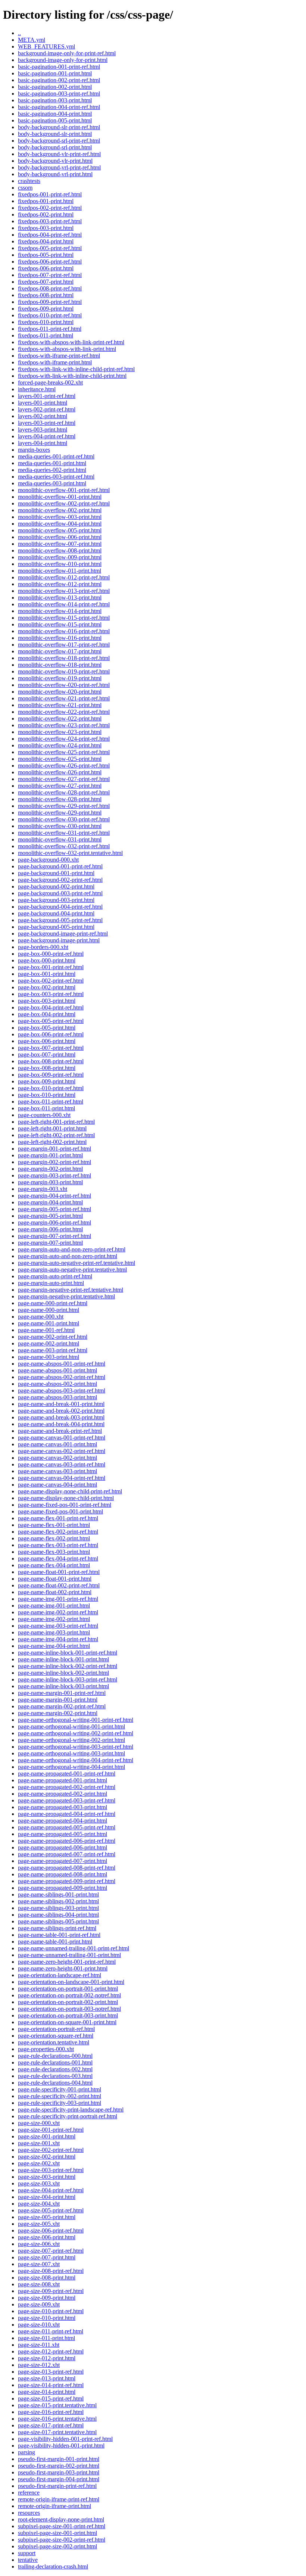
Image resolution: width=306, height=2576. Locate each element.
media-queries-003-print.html (52, 483)
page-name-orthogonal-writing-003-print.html (71, 1753)
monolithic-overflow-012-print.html (60, 584)
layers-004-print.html (43, 443)
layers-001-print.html (43, 403)
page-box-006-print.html (47, 1041)
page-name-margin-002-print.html (58, 1713)
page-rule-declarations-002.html (55, 2069)
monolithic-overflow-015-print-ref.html (64, 618)
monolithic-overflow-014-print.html (60, 611)
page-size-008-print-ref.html (51, 2271)
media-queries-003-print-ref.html (56, 477)
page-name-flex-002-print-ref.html (58, 1532)
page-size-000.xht (39, 2123)
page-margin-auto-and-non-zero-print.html (68, 1256)
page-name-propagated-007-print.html (63, 1861)
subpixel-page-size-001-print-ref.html (62, 2526)
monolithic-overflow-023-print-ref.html (64, 725)
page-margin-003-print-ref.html (54, 1175)
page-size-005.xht (39, 2224)
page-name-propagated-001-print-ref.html (67, 1774)
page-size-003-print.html (47, 2177)
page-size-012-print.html (47, 2358)
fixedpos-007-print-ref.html (50, 275)
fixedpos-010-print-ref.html (50, 315)
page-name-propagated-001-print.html (63, 1780)
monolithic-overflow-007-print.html (60, 544)
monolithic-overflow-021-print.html (60, 705)
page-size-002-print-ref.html (51, 2150)
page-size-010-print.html (47, 2318)
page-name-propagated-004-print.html (63, 1821)
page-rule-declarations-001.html (55, 2062)
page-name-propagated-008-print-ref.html (67, 1868)
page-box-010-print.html (47, 1095)
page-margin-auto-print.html (51, 1283)
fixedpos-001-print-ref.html (50, 194)
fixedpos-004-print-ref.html (50, 235)
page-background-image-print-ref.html (63, 934)
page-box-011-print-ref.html (51, 1102)
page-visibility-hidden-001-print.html (61, 2446)
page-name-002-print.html (49, 1343)
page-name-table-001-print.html (55, 1942)
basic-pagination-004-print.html (55, 114)
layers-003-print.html (43, 430)
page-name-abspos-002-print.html (57, 1384)
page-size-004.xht (39, 2204)
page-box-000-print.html (47, 960)
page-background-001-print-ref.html (60, 866)
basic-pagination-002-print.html (55, 87)
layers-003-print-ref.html (47, 423)
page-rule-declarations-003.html (55, 2076)
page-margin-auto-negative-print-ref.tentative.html (76, 1263)
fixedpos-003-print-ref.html (50, 221)
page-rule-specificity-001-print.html (60, 2089)
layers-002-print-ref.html (47, 409)
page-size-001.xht (39, 2143)
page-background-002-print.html (56, 886)
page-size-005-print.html (47, 2217)
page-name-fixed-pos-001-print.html (60, 1511)
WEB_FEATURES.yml (46, 46)
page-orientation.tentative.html (54, 2042)
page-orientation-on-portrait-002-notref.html (69, 1995)
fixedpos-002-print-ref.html (50, 208)
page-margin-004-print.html (50, 1202)
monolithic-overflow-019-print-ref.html (64, 671)
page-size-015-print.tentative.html (57, 2405)
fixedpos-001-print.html (46, 201)
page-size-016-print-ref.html (51, 2412)
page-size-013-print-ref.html (51, 2372)
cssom (25, 188)
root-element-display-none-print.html (61, 2519)
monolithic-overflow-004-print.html (60, 524)
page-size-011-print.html (46, 2338)
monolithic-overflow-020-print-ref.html (64, 685)
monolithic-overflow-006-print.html (60, 537)
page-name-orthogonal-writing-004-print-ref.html (76, 1760)
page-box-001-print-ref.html (51, 967)
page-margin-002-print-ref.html (54, 1162)
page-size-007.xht (39, 2264)
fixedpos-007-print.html (46, 282)
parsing (26, 2452)
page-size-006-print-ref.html (51, 2230)
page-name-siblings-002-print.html (58, 1901)
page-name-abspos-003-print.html (57, 1397)
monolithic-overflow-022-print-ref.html (64, 712)
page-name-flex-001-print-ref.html (58, 1518)
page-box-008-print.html (47, 1068)
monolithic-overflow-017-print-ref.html (64, 645)
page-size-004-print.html (47, 2197)
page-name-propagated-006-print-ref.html (67, 1841)
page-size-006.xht (39, 2244)
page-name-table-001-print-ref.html (59, 1935)
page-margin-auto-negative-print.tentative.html (72, 1270)
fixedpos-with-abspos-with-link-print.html (67, 349)
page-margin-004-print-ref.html (54, 1196)
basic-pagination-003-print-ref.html (59, 94)
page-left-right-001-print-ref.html (56, 1122)
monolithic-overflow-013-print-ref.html (64, 591)
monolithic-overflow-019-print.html (60, 678)
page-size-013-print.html (47, 2378)
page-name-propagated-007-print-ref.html (67, 1854)
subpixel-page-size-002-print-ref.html (62, 2540)
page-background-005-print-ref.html (60, 920)
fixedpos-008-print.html (46, 295)
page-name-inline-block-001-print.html (63, 1659)
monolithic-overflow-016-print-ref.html (64, 631)
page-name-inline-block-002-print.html (63, 1673)
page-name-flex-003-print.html (54, 1552)
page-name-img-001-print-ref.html (58, 1599)
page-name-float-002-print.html (55, 1592)
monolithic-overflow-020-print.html (60, 692)
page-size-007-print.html (47, 2257)
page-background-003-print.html (56, 900)
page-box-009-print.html (47, 1081)
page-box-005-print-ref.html (51, 1021)
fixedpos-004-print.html (46, 241)
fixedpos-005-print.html (46, 255)
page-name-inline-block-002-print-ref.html (68, 1666)
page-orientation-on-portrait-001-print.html (68, 1989)
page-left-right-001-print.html (52, 1128)
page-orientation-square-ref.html (56, 2036)
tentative (28, 2560)
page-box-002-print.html (47, 987)
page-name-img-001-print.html (54, 1606)
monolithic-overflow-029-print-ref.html (64, 806)
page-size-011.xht (39, 2345)
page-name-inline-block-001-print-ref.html (68, 1653)
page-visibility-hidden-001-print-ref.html (65, 2439)
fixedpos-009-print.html (46, 309)
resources (29, 2513)
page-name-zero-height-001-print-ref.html (67, 1962)
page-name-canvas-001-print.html (57, 1444)
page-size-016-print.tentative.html (57, 2419)
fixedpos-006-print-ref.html (50, 262)
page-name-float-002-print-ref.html (59, 1585)
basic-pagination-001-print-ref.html (59, 67)
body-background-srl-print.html (55, 147)
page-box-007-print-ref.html (51, 1048)
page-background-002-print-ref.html (60, 880)
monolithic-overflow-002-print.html (60, 510)
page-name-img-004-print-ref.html (58, 1639)
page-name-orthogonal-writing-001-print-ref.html (76, 1720)
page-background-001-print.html (56, 873)
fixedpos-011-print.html (46, 335)
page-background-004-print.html (56, 913)
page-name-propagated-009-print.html (63, 1888)
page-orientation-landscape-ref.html (60, 1975)
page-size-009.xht (39, 2304)
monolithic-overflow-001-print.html (60, 497)
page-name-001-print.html (49, 1323)
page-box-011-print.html (46, 1108)
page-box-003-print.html (47, 1001)
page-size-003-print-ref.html (51, 2170)
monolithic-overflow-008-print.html (60, 550)
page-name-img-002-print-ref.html (58, 1612)
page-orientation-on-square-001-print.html (67, 2022)
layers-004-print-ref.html (47, 436)
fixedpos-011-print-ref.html (50, 329)
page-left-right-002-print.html (52, 1142)
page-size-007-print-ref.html (51, 2251)
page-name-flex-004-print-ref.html (58, 1558)
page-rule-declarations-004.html (55, 2083)
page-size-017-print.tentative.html (57, 2432)
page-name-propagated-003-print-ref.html (67, 1800)
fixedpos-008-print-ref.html (50, 288)
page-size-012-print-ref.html (51, 2351)
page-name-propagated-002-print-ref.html (67, 1787)
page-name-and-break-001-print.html (61, 1404)
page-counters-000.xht (44, 1115)
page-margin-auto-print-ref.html (55, 1276)
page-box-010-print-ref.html (51, 1088)
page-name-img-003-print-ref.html (58, 1626)
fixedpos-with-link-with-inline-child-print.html (72, 376)
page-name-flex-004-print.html (54, 1565)
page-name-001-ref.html (46, 1330)
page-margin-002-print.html (50, 1169)
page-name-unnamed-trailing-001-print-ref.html (74, 1948)
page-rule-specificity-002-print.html (60, 2096)
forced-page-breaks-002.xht (50, 382)
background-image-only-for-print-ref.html (67, 53)
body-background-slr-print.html (55, 134)
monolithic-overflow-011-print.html (60, 571)
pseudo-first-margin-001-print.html (59, 2459)
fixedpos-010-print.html (46, 322)
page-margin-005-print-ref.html (54, 1209)
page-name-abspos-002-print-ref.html (62, 1377)
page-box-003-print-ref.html (51, 994)
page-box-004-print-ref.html (51, 1007)
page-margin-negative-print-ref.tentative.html (71, 1290)
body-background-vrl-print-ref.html (59, 167)
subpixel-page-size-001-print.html (57, 2533)
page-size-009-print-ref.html (51, 2291)
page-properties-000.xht (46, 2049)
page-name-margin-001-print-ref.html (62, 1693)
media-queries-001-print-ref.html (56, 456)
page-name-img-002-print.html (54, 1619)
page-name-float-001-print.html (55, 1579)
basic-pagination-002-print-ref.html (59, 80)
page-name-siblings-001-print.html (58, 1894)
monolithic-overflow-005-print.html (60, 530)
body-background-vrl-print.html (55, 174)
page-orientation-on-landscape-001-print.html (71, 1982)
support (27, 2553)
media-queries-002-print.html (52, 470)
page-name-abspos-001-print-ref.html (62, 1364)
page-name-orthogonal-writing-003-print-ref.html (76, 1747)
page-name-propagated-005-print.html (63, 1834)
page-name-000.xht (41, 1317)
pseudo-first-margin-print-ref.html (57, 2486)
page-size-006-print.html (47, 2237)
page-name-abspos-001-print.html (57, 1370)
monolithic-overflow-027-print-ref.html (64, 779)
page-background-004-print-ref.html (60, 907)
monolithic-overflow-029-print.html (60, 813)
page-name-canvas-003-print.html (57, 1471)
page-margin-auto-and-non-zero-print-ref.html (72, 1249)
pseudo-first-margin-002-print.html (59, 2466)
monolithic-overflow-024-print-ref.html (64, 739)
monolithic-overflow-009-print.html (60, 557)
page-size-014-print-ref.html (51, 2385)
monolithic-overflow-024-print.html (60, 745)
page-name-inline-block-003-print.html (63, 1686)
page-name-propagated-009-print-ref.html (67, 1881)
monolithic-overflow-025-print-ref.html (64, 752)
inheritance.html (37, 389)
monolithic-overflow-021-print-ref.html (64, 698)
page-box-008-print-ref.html (51, 1061)
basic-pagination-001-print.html (55, 73)
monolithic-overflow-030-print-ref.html (64, 819)
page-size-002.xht (39, 2163)
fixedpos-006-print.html (46, 268)
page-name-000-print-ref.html (53, 1303)
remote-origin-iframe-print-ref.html (59, 2499)
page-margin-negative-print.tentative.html (66, 1296)
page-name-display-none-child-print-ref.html (70, 1491)
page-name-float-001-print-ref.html (59, 1572)
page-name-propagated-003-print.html (63, 1807)
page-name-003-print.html (49, 1357)
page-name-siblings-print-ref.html (57, 1928)
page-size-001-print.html (47, 2136)
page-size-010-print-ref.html (51, 2311)
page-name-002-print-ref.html (53, 1337)
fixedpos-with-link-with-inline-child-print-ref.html (76, 369)
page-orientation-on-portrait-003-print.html (68, 2015)
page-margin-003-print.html (50, 1182)
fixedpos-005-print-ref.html (50, 248)
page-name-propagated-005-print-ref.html (67, 1827)
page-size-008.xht (39, 2284)
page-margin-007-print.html (50, 1243)
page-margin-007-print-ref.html (54, 1236)
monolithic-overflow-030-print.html (60, 826)
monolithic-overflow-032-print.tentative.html (70, 853)
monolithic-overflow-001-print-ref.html (64, 490)
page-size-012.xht (39, 2365)
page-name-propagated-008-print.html (63, 1874)
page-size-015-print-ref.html (51, 2398)
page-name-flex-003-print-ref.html (58, 1545)
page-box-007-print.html (47, 1054)
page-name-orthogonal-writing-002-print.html (71, 1740)
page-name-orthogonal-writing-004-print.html (71, 1767)
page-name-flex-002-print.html (54, 1538)
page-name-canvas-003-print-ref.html (62, 1464)
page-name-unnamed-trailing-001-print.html (69, 1955)
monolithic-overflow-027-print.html (60, 786)
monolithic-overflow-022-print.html (60, 718)
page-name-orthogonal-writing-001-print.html (71, 1726)
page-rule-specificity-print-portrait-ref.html (68, 2116)
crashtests (29, 181)
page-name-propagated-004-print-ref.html (67, 1814)
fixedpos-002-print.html (46, 214)
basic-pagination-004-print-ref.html (59, 107)
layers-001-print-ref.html (47, 396)
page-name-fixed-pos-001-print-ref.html (65, 1505)
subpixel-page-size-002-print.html (57, 2546)
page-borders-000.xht (43, 947)
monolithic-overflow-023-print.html (60, 732)
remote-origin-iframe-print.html (54, 2506)
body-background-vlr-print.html (55, 161)
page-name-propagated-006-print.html (63, 1847)
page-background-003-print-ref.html (60, 893)
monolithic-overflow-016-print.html (60, 638)
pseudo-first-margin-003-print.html (59, 2472)
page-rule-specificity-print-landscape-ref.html (71, 2110)
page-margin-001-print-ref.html (54, 1149)
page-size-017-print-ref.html (51, 2425)
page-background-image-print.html (59, 940)
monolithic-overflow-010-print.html (60, 564)
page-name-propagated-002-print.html (63, 1794)
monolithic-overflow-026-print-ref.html (64, 766)
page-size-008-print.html (47, 2278)
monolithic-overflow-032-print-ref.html (64, 846)
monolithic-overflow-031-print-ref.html (64, 833)
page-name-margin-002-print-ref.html (62, 1706)
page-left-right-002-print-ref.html (56, 1135)
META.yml (32, 40)
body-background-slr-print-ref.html (59, 127)
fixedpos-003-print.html (46, 228)
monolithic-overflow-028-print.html (60, 799)
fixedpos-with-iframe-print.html (55, 362)
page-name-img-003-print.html (54, 1632)
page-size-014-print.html (47, 2392)
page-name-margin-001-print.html (58, 1700)
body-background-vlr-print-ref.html (59, 154)
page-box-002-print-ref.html (51, 981)
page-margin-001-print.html (50, 1155)
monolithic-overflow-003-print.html (60, 517)
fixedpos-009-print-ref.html (50, 302)
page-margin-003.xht (43, 1189)
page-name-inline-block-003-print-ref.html (68, 1679)
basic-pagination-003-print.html (55, 100)
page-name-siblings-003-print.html (58, 1908)
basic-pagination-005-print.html (55, 120)
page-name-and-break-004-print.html (61, 1424)
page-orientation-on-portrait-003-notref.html (69, 2009)
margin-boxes (34, 450)
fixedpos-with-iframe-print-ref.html (59, 356)
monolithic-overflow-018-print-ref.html (64, 658)
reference (29, 2493)
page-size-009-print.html (47, 2298)
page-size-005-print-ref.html (51, 2210)
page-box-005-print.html (47, 1028)
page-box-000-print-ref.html (51, 954)
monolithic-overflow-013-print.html (60, 598)
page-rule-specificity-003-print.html (60, 2103)
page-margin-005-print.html (50, 1216)
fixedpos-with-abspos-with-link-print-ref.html (71, 342)
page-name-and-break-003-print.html (61, 1417)
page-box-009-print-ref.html (51, 1075)
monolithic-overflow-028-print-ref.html (64, 792)
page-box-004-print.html (47, 1014)
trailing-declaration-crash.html (53, 2566)
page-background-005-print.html (56, 927)
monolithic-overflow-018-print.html (60, 665)
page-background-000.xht (48, 860)
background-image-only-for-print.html (63, 60)
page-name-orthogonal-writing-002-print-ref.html (76, 1733)
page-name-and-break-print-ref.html (60, 1431)
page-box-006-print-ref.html (51, 1034)
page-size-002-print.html (47, 2157)
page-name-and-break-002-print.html (61, 1411)
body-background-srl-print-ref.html (59, 141)
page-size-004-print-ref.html (51, 2190)
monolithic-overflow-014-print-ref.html (64, 604)
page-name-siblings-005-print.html (58, 1921)
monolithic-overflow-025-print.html (60, 759)
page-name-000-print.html (49, 1310)
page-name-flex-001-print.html (54, 1525)
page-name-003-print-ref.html (53, 1350)
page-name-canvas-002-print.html (57, 1458)
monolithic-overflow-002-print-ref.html (64, 503)
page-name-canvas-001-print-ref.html (62, 1438)
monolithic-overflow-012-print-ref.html (64, 577)
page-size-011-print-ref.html (51, 2331)
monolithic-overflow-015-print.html (60, 624)
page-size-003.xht (39, 2183)
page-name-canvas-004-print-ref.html (62, 1478)
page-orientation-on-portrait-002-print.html (68, 2002)
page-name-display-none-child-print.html (66, 1498)
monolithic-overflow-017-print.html (60, 651)
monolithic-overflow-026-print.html (60, 772)
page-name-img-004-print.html (54, 1646)
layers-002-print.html (43, 416)
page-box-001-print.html (47, 974)
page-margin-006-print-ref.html (54, 1222)
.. (19, 33)
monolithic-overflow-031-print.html (60, 839)
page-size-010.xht (39, 2325)
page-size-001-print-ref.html (51, 2130)
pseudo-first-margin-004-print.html (59, 2479)
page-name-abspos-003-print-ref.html (62, 1390)
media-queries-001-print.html (52, 463)
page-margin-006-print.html (50, 1229)
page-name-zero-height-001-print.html (63, 1968)
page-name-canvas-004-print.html (57, 1485)
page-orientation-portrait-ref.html (56, 2029)
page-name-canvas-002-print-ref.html (62, 1451)
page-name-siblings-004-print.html (58, 1915)
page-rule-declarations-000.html (55, 2056)
